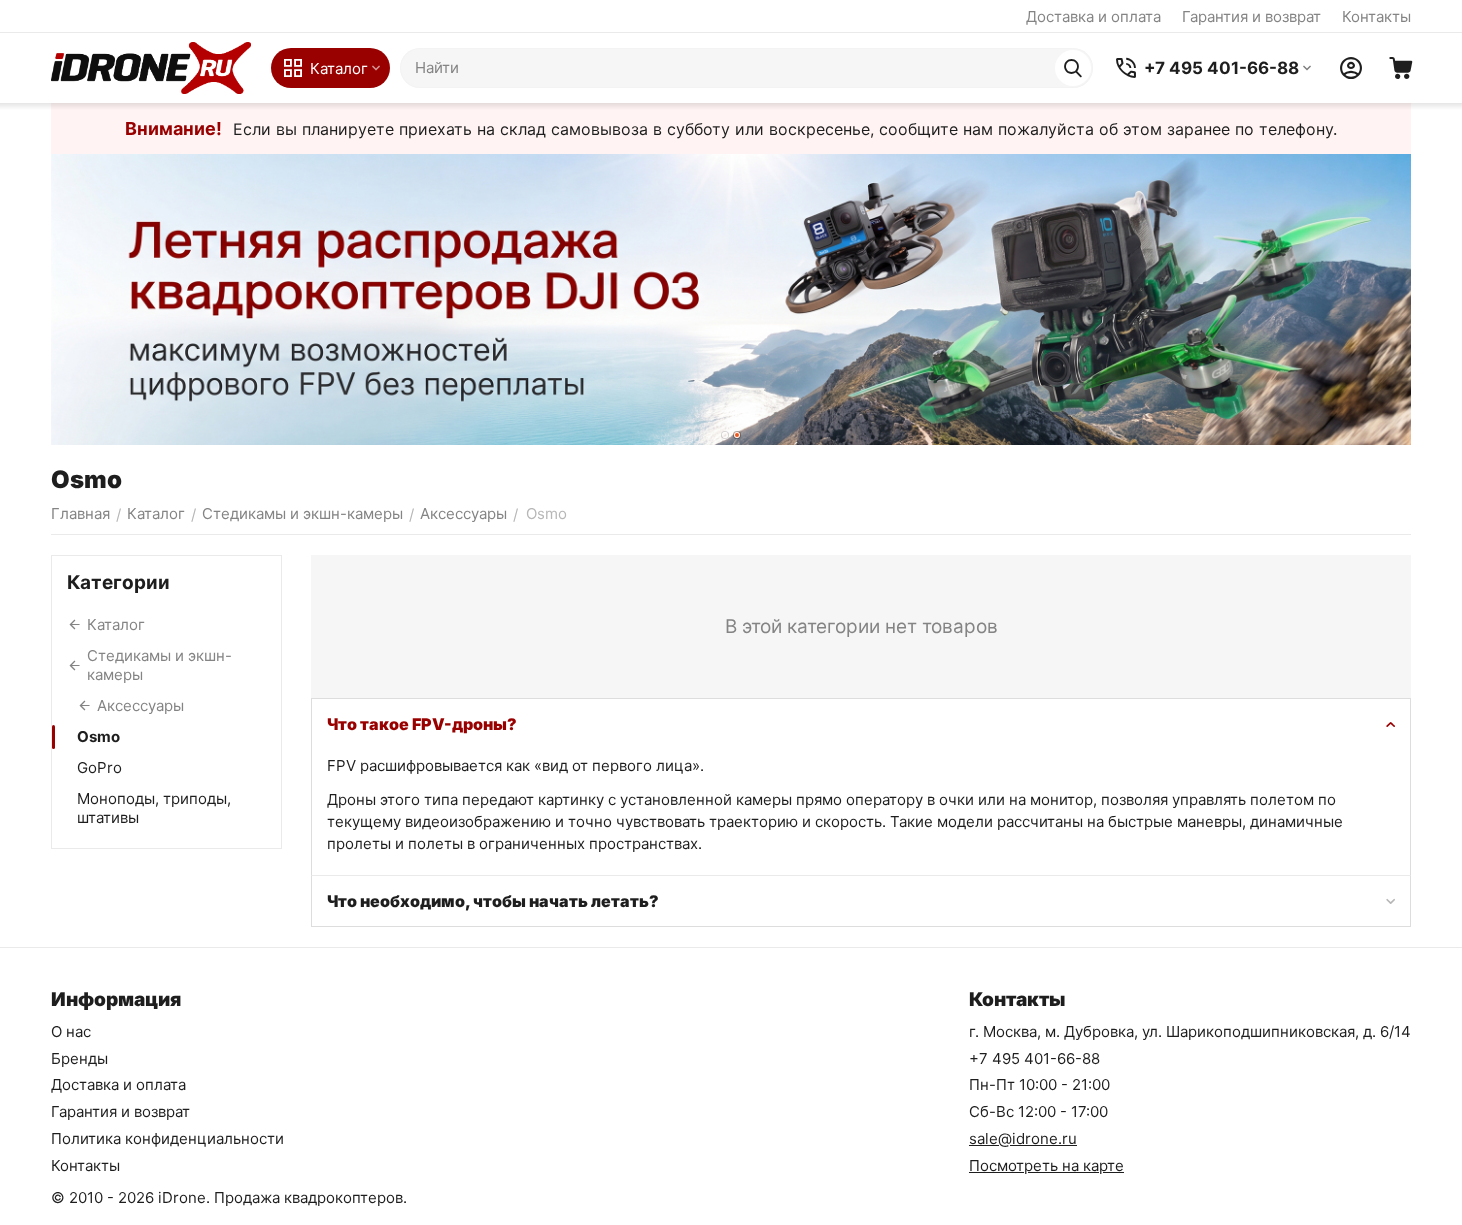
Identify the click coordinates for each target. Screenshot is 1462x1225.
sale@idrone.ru (1023, 1138)
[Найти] (1073, 68)
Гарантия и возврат (1251, 16)
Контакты (1376, 16)
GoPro (99, 767)
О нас (71, 1031)
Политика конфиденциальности (167, 1138)
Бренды (79, 1058)
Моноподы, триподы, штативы (154, 808)
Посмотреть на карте (1046, 1165)
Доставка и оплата (1093, 16)
